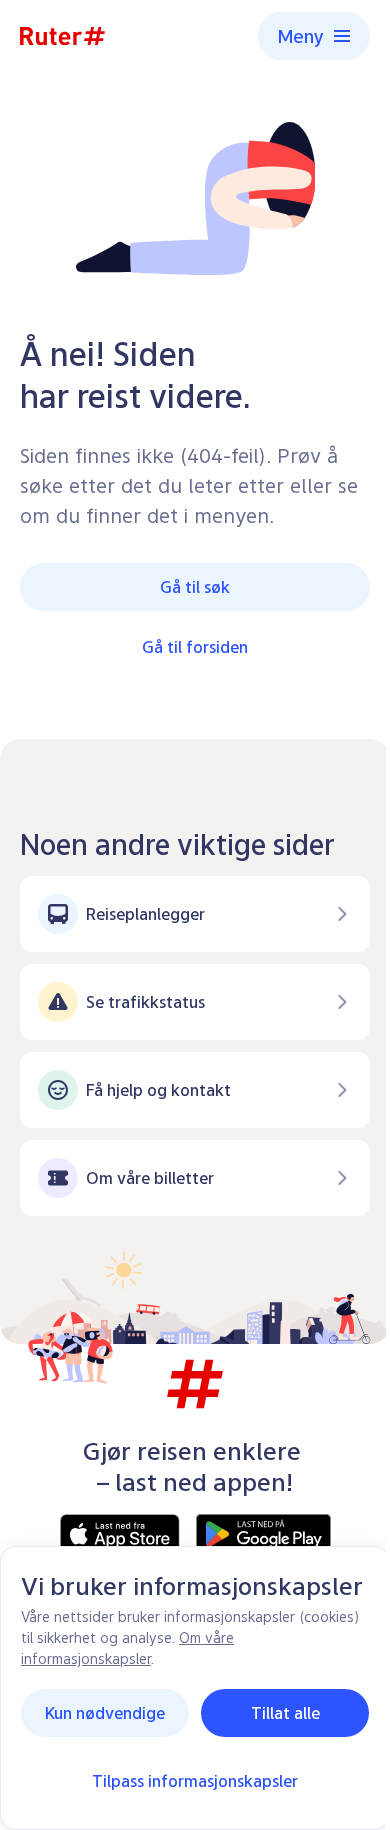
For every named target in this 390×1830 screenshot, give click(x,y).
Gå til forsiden (195, 647)
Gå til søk (195, 587)
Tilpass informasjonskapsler (195, 1781)
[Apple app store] (120, 1534)
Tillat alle (285, 1713)
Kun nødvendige (105, 1713)
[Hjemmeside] (62, 36)
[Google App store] (263, 1534)
